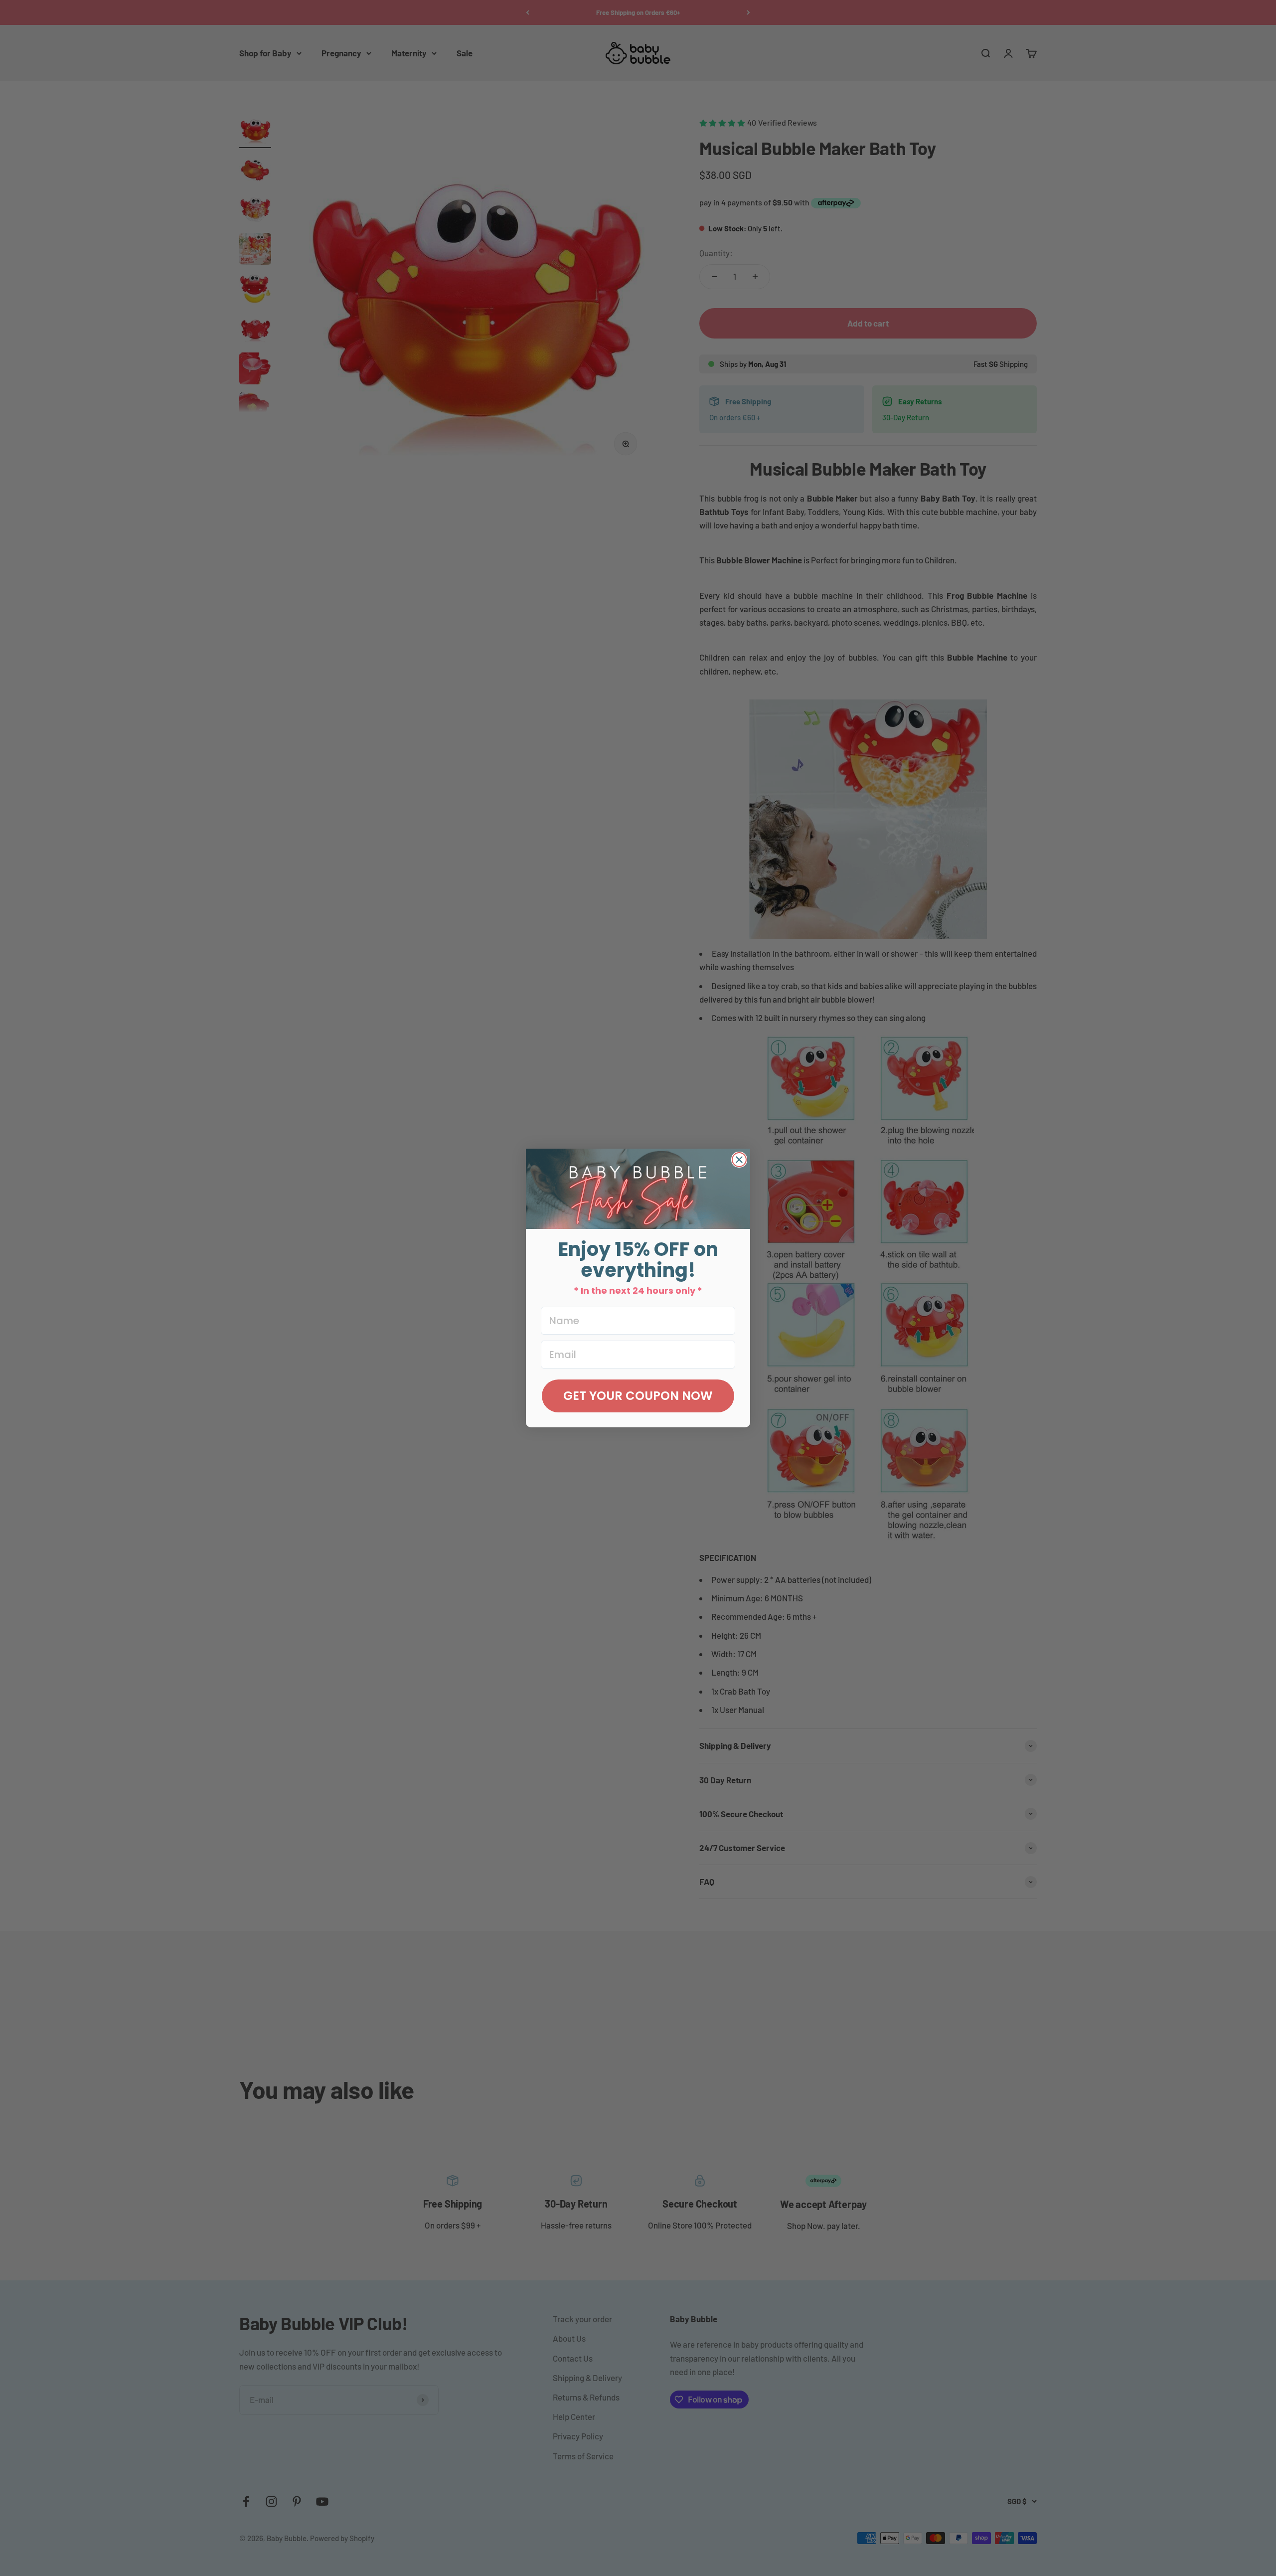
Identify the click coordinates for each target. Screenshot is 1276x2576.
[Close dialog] (739, 1160)
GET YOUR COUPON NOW (638, 1396)
